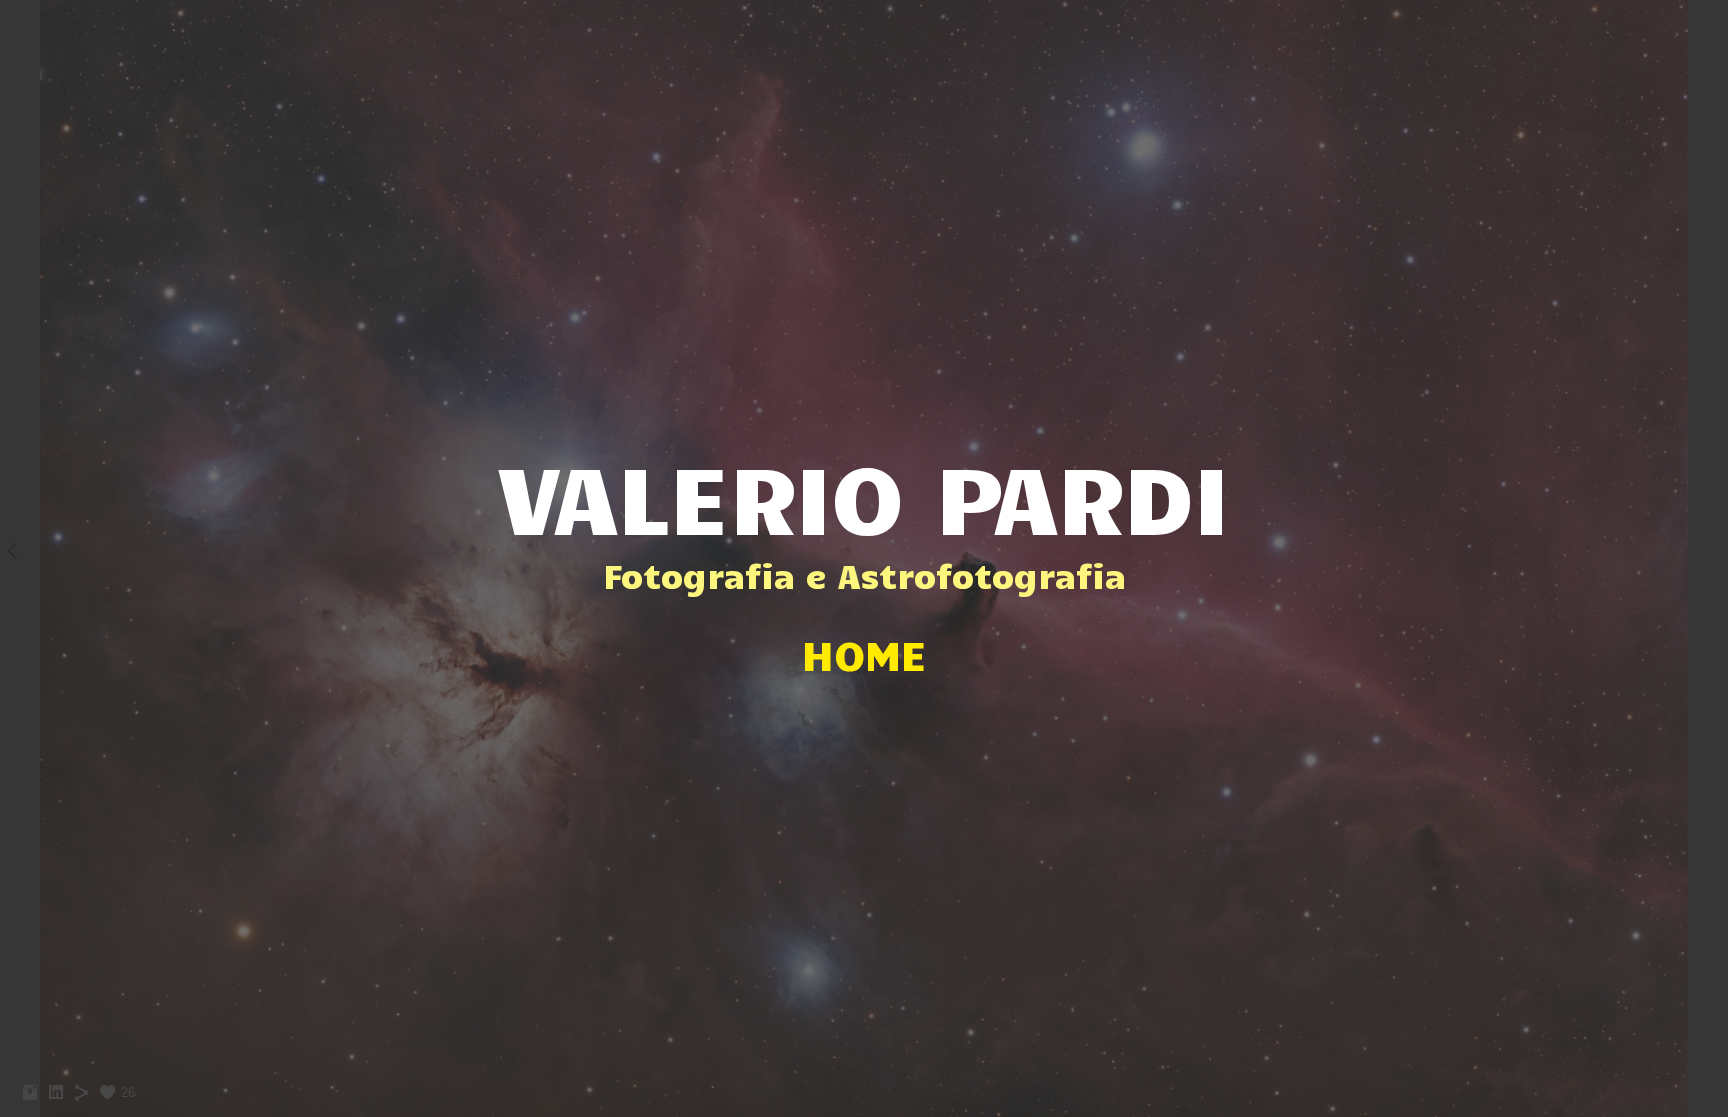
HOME (864, 653)
